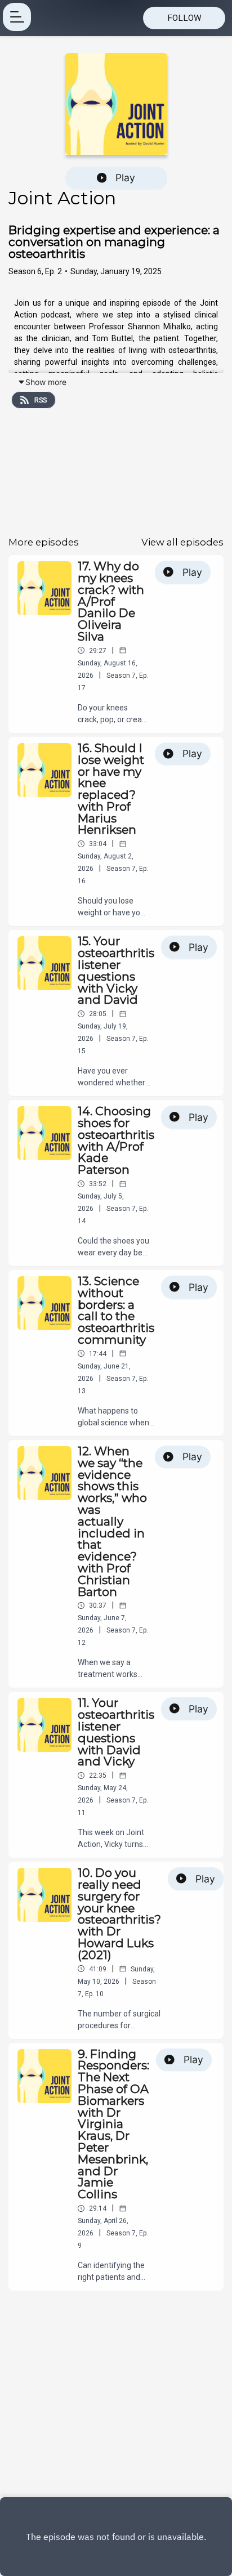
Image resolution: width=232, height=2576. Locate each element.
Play (125, 178)
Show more (46, 382)
